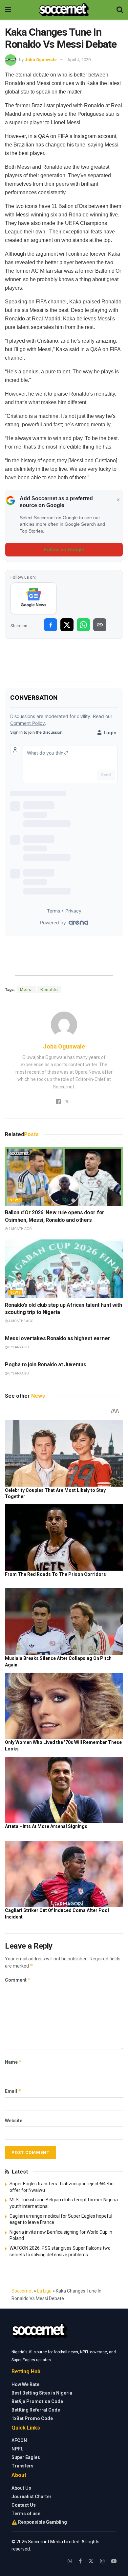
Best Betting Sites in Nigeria (42, 2393)
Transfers (22, 2466)
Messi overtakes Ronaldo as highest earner (57, 1338)
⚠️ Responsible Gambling (39, 2522)
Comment (18, 1980)
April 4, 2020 (79, 60)
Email (13, 2091)
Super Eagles (26, 2457)
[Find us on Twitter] (91, 2561)
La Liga (44, 2291)
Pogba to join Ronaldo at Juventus (45, 1365)
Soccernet (22, 2291)
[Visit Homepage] (64, 10)
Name (13, 2062)
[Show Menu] (8, 10)
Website (14, 2121)
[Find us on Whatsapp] (70, 2561)
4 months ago (21, 1321)
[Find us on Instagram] (102, 2561)
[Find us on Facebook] (80, 2561)
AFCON (19, 2440)
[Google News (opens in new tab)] (34, 598)
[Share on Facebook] (51, 625)
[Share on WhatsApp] (83, 625)
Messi (26, 990)
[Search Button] (120, 10)
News (15, 1200)
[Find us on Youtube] (114, 2561)
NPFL (17, 2449)
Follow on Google (64, 550)
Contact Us (24, 2505)
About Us (21, 2488)
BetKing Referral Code (36, 2410)
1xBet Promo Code (32, 2418)
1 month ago (20, 1229)
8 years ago (18, 1347)
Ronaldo (49, 990)
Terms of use (26, 2514)
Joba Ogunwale (41, 60)
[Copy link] (100, 625)
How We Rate (25, 2384)
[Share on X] (67, 625)
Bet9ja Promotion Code (37, 2401)
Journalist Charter (32, 2497)
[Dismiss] (118, 500)
